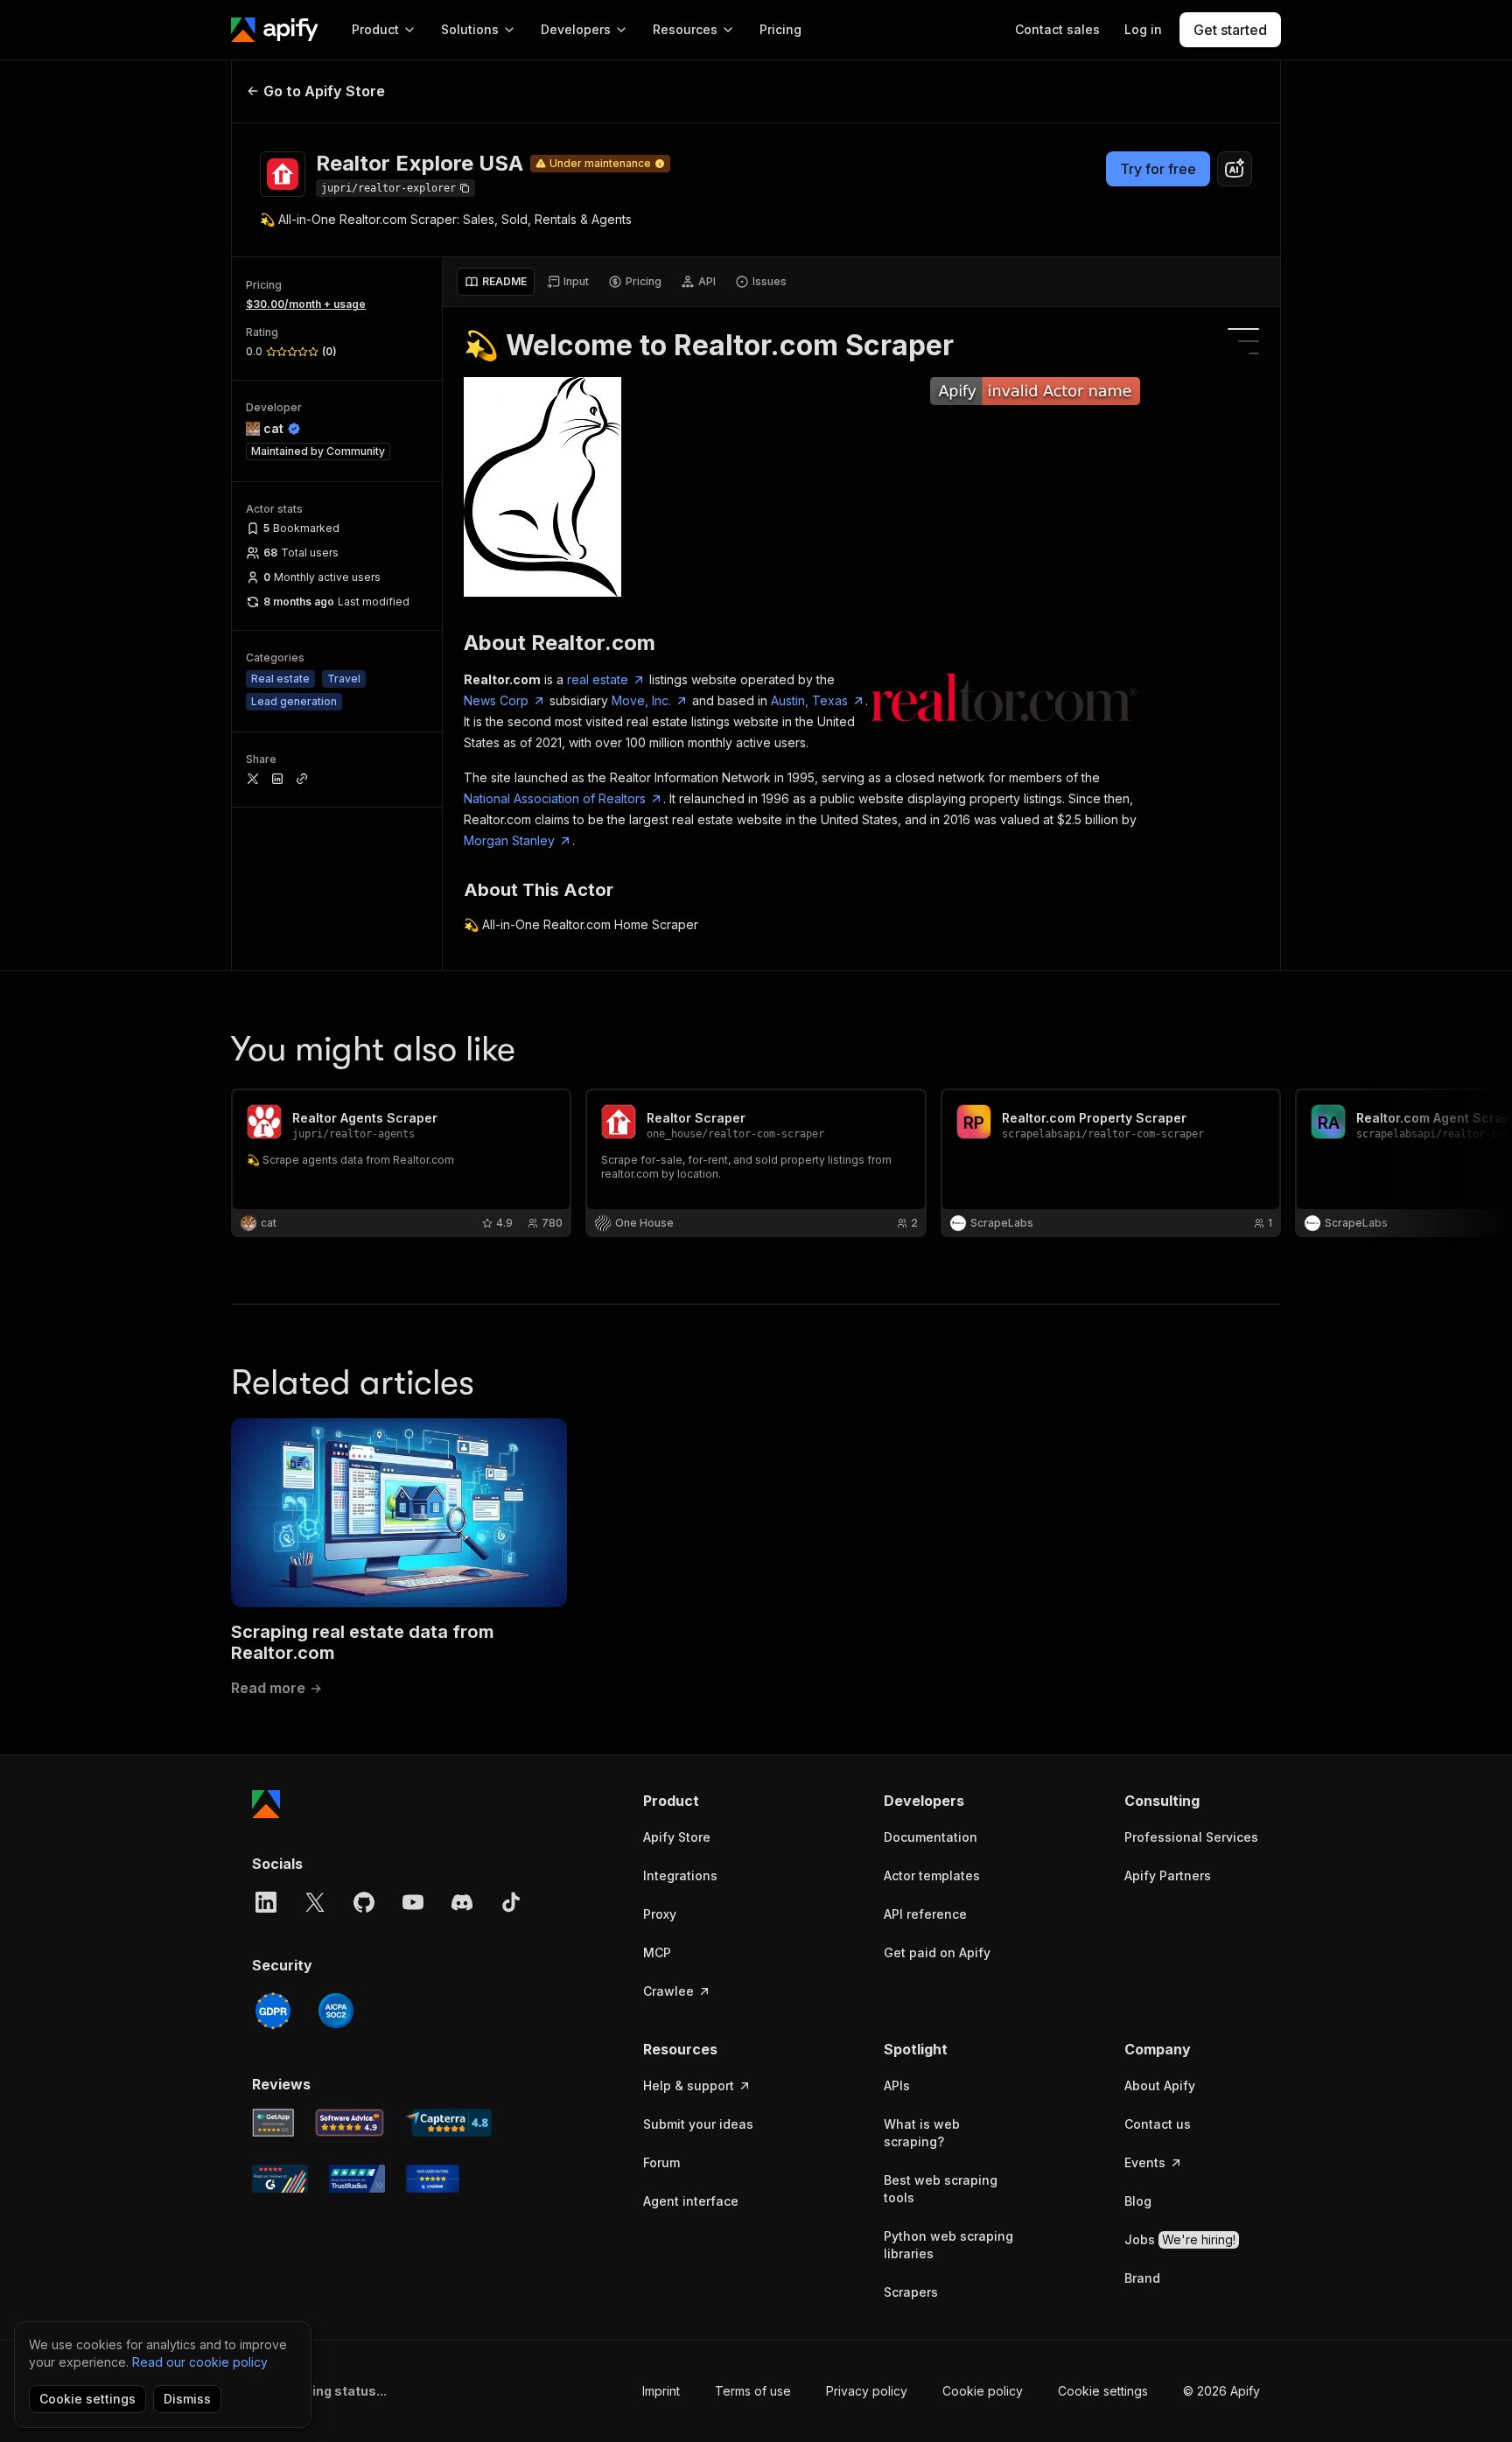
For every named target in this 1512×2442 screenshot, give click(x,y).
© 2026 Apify (1221, 2391)
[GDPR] (273, 2011)
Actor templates (932, 1875)
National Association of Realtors (555, 798)
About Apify (1160, 2085)
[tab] (496, 282)
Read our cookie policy (200, 2362)
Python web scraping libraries (948, 2245)
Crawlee (668, 1991)
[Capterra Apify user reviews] (448, 2123)
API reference (925, 1914)
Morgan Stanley (509, 840)
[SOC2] (336, 2011)
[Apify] (275, 30)
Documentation (931, 1837)
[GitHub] (364, 1902)
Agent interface (691, 2201)
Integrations (680, 1875)
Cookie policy (983, 2391)
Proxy (660, 1914)
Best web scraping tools (941, 2189)
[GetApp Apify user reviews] (273, 2123)
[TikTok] (511, 1902)
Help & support (689, 2085)
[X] (315, 1902)
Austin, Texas (809, 700)
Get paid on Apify (937, 1952)
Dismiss (187, 2399)
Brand (1142, 2278)
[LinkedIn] (266, 1902)
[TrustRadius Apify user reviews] (357, 2179)
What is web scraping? (922, 2133)
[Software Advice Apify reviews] (350, 2123)
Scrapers (911, 2292)
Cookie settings (1103, 2391)
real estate (598, 679)
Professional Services (1191, 1837)
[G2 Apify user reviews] (280, 2179)
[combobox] (1235, 169)
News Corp (496, 700)
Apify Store (677, 1837)
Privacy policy (867, 2391)
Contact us (1158, 2124)
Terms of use (753, 2391)
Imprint (661, 2391)
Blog (1138, 2201)
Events (1145, 2162)
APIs (897, 2085)
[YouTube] (413, 1902)
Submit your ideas (698, 2124)
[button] (711, 1801)
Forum (661, 2162)
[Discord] (462, 1902)
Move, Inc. (641, 700)
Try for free (1158, 169)
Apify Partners (1168, 1875)
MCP (657, 1952)
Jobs (1180, 2239)
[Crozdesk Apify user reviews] (433, 2179)
